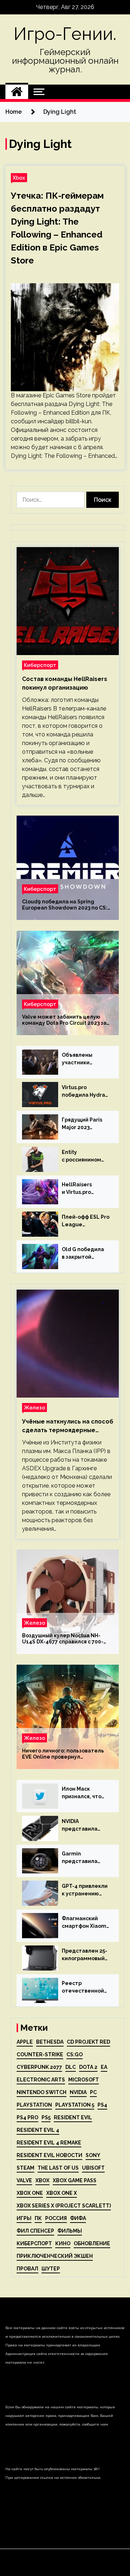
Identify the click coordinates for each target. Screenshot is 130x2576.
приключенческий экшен (55, 2256)
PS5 (46, 2117)
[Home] (17, 92)
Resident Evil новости (49, 2155)
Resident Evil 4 (38, 2130)
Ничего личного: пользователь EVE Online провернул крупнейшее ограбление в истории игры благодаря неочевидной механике (63, 1754)
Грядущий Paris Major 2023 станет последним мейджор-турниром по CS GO (83, 1124)
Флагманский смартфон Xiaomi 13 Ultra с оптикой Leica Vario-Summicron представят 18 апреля (85, 1923)
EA (104, 2067)
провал (27, 2269)
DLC (71, 2067)
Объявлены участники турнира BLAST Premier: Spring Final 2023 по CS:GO (82, 1059)
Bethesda (50, 2042)
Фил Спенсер (35, 2231)
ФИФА (78, 2218)
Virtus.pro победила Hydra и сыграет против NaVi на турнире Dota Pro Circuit (85, 1092)
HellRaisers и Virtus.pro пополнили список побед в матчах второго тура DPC (85, 1189)
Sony (93, 2155)
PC (93, 2092)
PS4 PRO (27, 2117)
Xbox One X (62, 2193)
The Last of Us (58, 2168)
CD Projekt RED (88, 2042)
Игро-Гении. (65, 34)
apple (25, 2042)
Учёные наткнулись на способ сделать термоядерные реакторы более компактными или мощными (68, 1426)
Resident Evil (73, 2117)
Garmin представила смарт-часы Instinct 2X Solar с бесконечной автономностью (84, 1858)
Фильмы (70, 2231)
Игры (24, 2218)
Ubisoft (93, 2168)
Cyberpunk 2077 (39, 2067)
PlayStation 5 (75, 2105)
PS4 (102, 2105)
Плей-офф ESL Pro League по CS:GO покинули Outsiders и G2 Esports (86, 1221)
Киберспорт (40, 665)
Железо (34, 1407)
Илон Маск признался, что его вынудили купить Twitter (82, 1793)
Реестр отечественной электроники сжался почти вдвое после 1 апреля (83, 1988)
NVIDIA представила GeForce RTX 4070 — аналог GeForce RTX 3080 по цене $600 (86, 1826)
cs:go (75, 2054)
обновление (92, 2243)
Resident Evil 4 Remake (49, 2143)
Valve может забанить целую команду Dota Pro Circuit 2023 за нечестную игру (64, 1020)
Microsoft (84, 2080)
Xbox (19, 178)
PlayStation (34, 2105)
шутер (51, 2269)
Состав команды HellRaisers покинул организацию (65, 683)
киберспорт (34, 2243)
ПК (38, 2218)
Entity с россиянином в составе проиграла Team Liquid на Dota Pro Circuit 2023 (85, 1156)
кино (63, 2243)
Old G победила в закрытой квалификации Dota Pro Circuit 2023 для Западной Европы (85, 1254)
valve (24, 2180)
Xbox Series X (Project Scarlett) (64, 2206)
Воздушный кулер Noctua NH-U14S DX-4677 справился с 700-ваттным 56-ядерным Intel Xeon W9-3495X (64, 1639)
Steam (25, 2168)
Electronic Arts (41, 2080)
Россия (56, 2218)
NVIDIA (78, 2092)
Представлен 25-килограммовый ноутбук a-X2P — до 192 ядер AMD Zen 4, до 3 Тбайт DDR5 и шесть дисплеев (84, 1955)
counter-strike (40, 2054)
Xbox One (30, 2193)
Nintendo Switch (42, 2092)
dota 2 (88, 2067)
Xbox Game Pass (75, 2180)
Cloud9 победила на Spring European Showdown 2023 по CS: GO (65, 905)
